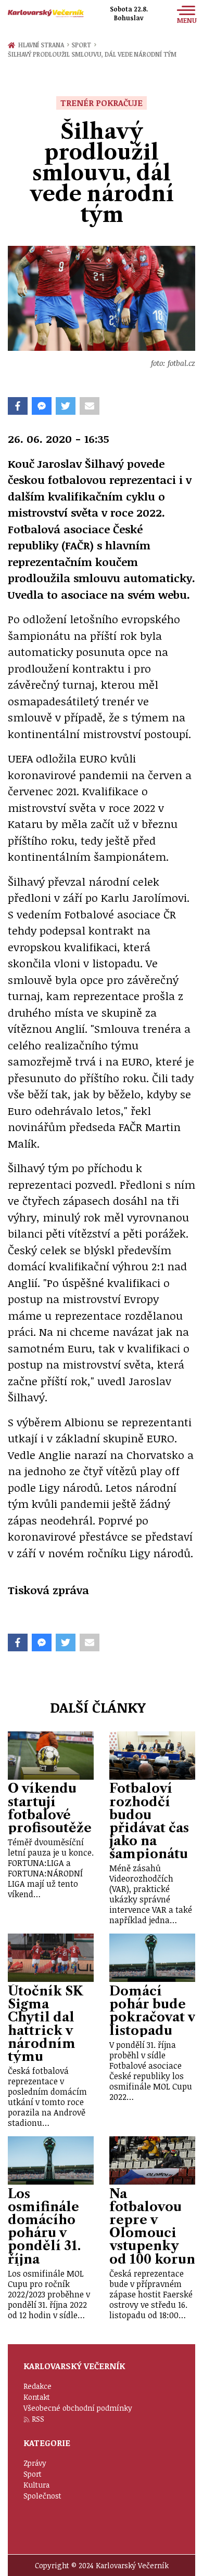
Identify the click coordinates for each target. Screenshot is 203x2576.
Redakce (37, 2386)
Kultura (36, 2485)
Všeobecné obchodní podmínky (78, 2408)
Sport (84, 45)
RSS (38, 2419)
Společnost (42, 2496)
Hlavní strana (43, 45)
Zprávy (35, 2463)
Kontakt (37, 2397)
